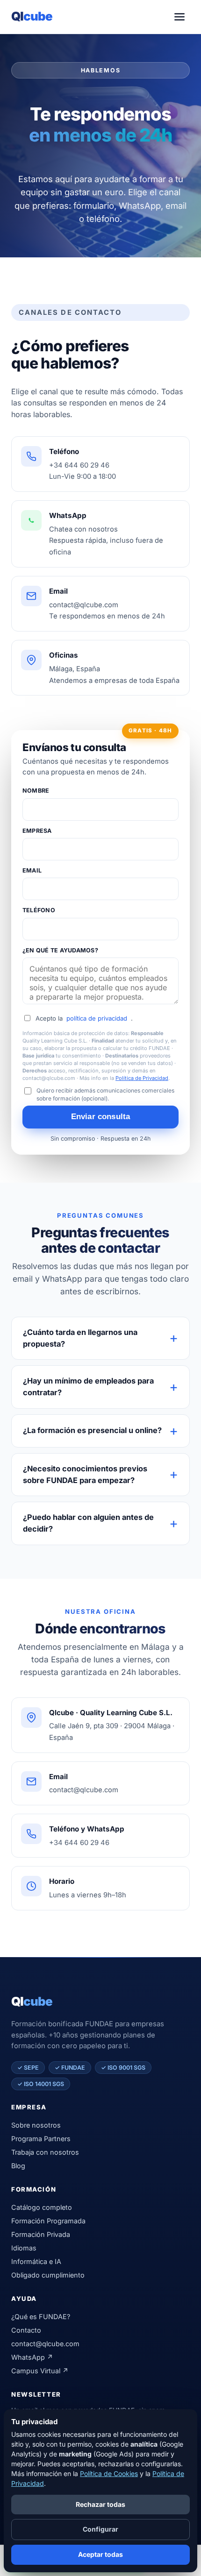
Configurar (100, 2529)
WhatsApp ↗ (32, 2357)
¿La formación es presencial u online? (92, 1430)
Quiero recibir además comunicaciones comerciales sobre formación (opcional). (105, 1094)
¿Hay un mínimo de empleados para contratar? (88, 1387)
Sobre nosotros (36, 2125)
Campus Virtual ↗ (40, 2371)
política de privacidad (97, 1018)
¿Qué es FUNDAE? (41, 2317)
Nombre (36, 791)
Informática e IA (36, 2261)
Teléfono (39, 910)
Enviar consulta (101, 1117)
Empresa (37, 831)
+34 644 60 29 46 (79, 465)
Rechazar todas (100, 2504)
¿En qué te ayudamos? (60, 950)
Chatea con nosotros (83, 529)
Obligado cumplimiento (48, 2275)
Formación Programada (48, 2221)
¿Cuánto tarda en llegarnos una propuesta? (80, 1338)
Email (32, 870)
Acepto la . (84, 1018)
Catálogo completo (42, 2207)
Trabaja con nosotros (45, 2152)
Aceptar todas (100, 2554)
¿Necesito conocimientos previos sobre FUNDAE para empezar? (85, 1474)
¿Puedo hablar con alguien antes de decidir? (88, 1523)
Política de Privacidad (142, 1078)
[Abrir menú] (179, 17)
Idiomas (24, 2248)
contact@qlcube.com (84, 605)
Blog (18, 2166)
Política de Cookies (109, 2473)
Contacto (26, 2330)
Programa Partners (41, 2139)
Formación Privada (41, 2234)
